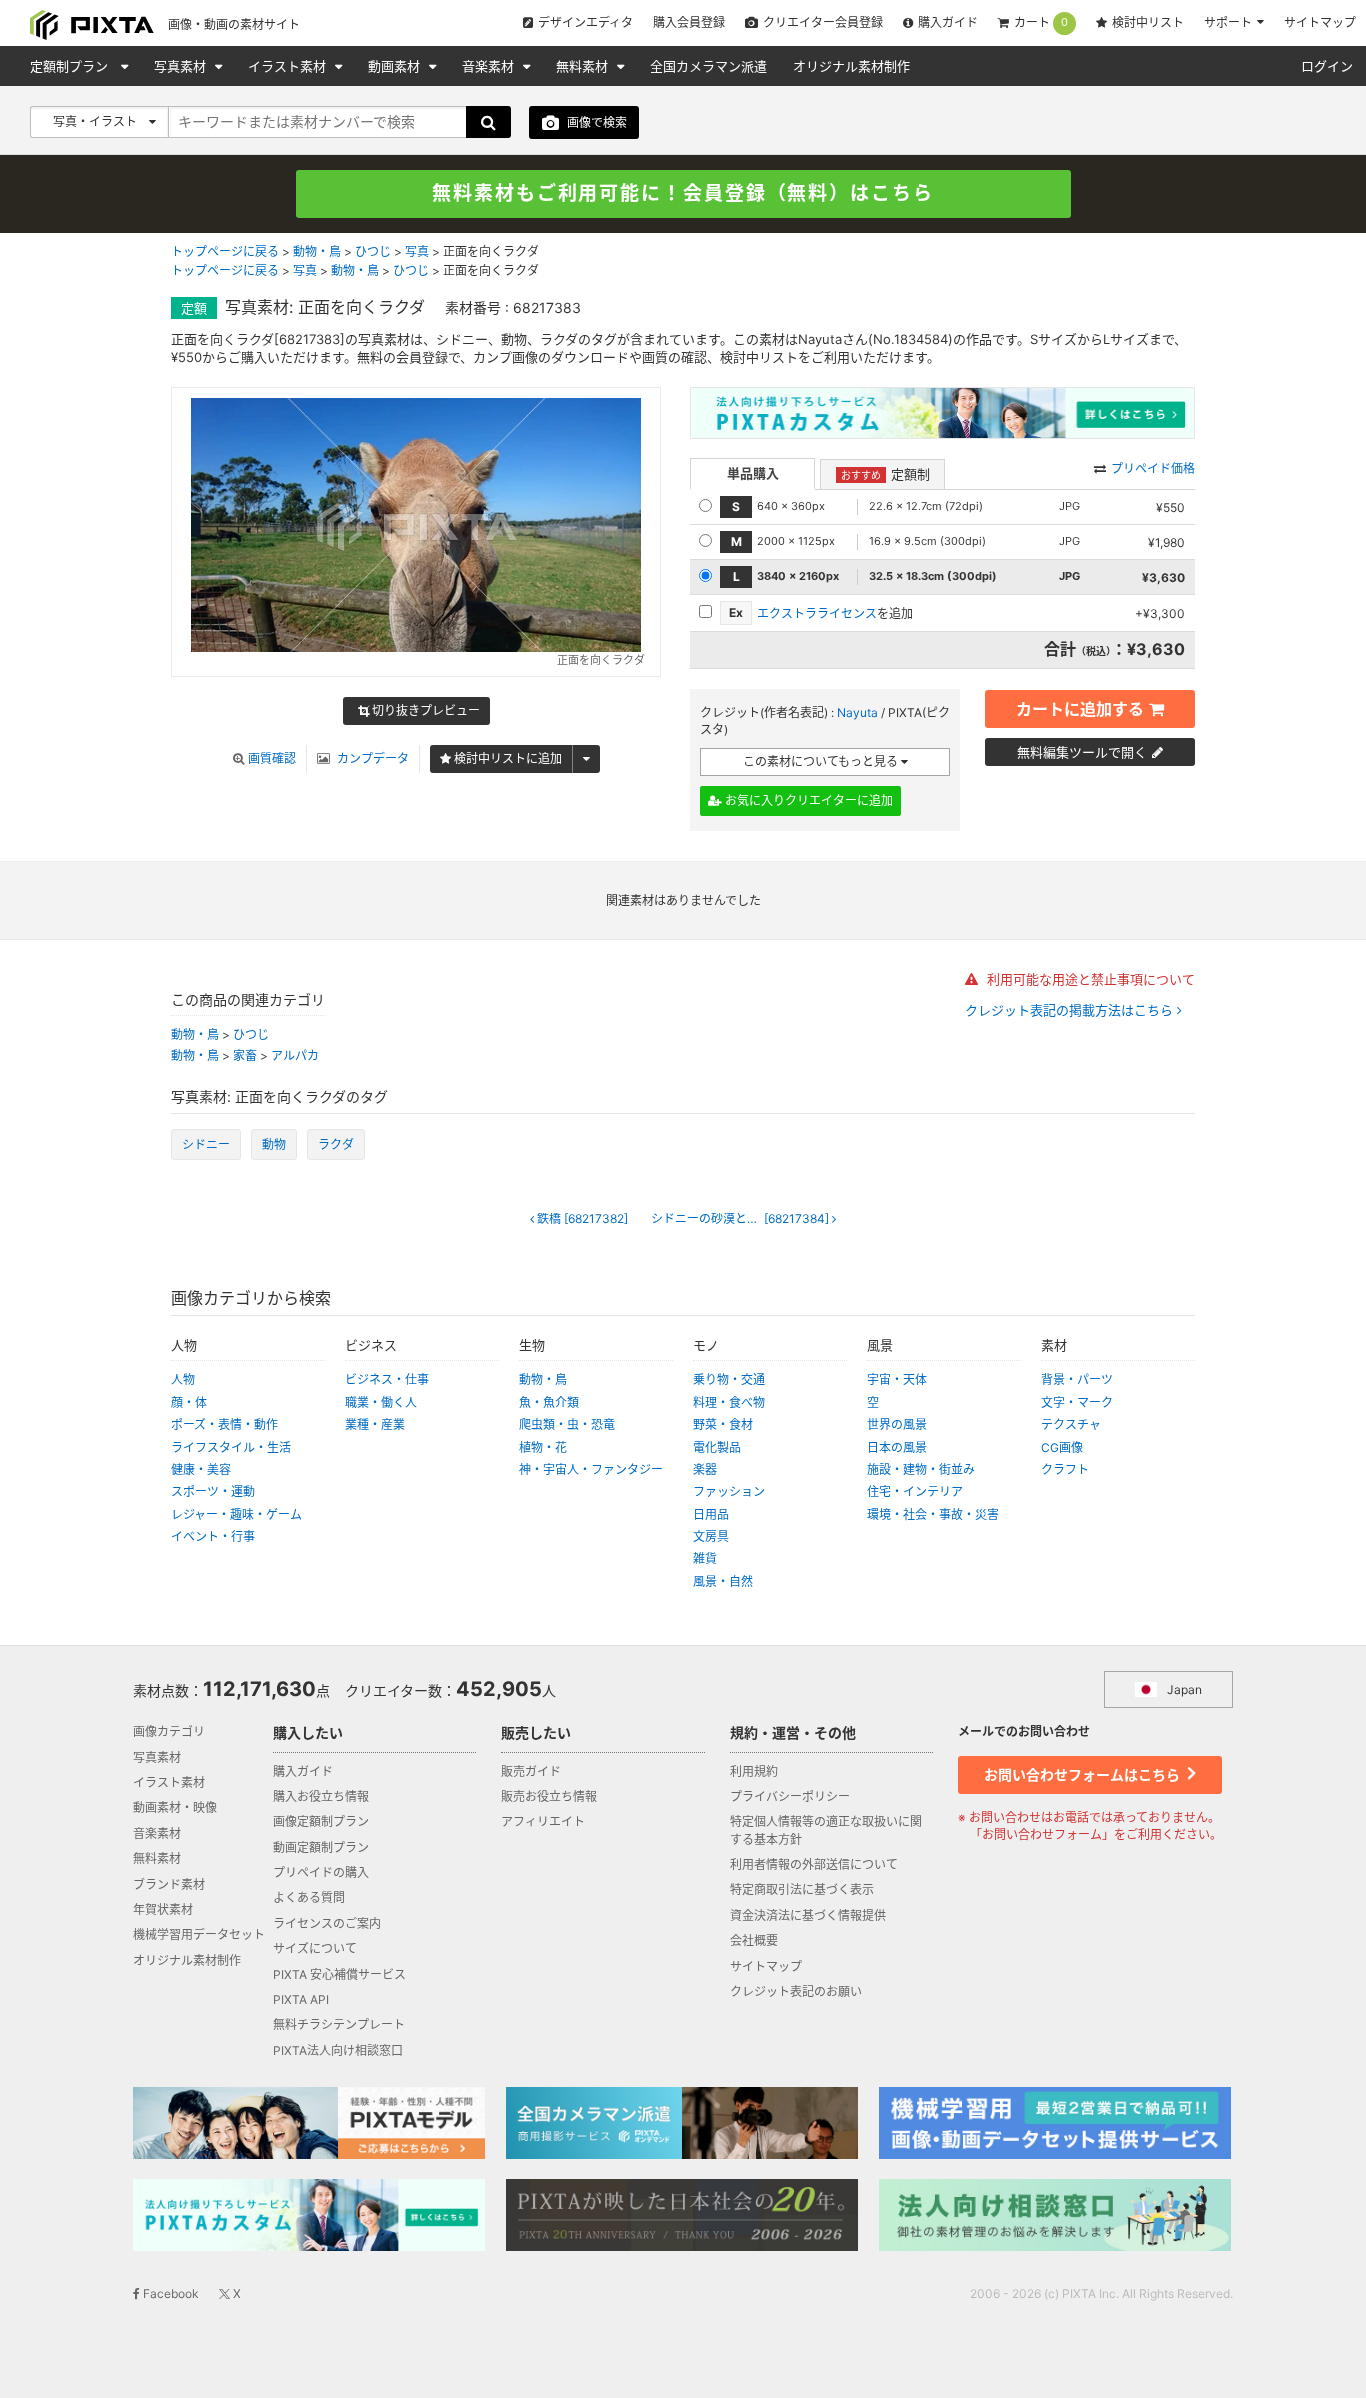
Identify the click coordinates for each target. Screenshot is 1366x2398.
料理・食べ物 (729, 1402)
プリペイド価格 (1153, 468)
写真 (417, 251)
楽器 (705, 1469)
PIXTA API (301, 1999)
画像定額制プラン (321, 1821)
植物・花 (543, 1447)
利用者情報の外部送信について (814, 1864)
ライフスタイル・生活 (231, 1447)
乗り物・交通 (729, 1379)
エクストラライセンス (817, 613)
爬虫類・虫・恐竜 (567, 1424)
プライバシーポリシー (790, 1796)
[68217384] (741, 1219)
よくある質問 (309, 1897)
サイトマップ (1320, 22)
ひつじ (373, 251)
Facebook (169, 2293)
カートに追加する (1080, 709)
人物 (183, 1379)
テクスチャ (1071, 1424)
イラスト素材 (289, 66)
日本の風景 (897, 1447)
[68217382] (582, 1219)
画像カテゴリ (169, 1731)
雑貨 (705, 1558)
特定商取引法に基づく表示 (802, 1889)
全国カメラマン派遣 (708, 66)
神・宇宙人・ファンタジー (591, 1469)
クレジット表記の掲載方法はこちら (1071, 1010)
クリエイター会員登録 (823, 22)
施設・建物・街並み (921, 1469)
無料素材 (584, 66)
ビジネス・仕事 (387, 1379)
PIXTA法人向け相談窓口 (338, 2050)
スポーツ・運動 (213, 1491)
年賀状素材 (163, 1909)
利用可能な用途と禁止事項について (1089, 979)
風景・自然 (723, 1581)
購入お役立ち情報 (321, 1796)
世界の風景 (897, 1424)
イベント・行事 (213, 1536)
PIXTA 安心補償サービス (339, 1974)
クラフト (1065, 1469)
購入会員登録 (689, 22)
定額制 (885, 474)
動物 (274, 1144)
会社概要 (754, 1940)
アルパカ (295, 1055)
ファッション (729, 1491)
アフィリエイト (543, 1821)
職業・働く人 (381, 1402)
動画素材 (396, 66)
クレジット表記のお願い (796, 1991)
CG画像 (1062, 1447)
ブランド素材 (169, 1884)
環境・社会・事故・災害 (933, 1514)
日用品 (711, 1514)
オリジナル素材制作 (851, 66)
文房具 (711, 1536)
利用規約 (754, 1771)
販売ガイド (531, 1771)
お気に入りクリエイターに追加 (807, 800)
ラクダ (336, 1144)
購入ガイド (948, 22)
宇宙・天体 (897, 1379)
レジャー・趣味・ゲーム (236, 1514)
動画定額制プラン (321, 1847)
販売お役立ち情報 (549, 1796)
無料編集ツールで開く (1082, 752)
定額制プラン (71, 66)
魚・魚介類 (549, 1402)
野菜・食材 (723, 1424)
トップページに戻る (225, 251)
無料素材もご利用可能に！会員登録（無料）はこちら (683, 193)
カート (1041, 23)
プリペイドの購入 (321, 1872)
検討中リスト (1148, 22)
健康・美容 (201, 1469)
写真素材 (182, 66)
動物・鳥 (317, 251)
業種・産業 (375, 1424)
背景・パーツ (1077, 1379)
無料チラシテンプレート (339, 2024)
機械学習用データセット (199, 1934)
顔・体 (189, 1402)
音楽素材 (490, 66)
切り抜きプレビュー (424, 710)
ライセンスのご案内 (327, 1923)
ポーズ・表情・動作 (224, 1424)
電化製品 (717, 1447)
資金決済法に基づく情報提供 (808, 1915)
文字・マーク (1077, 1402)
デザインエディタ (585, 22)
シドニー (206, 1144)
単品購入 (753, 473)
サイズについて (315, 1948)
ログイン (1327, 66)
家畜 (245, 1055)
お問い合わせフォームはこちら (1083, 1774)
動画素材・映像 (175, 1807)
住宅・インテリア (915, 1491)
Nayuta (857, 712)
